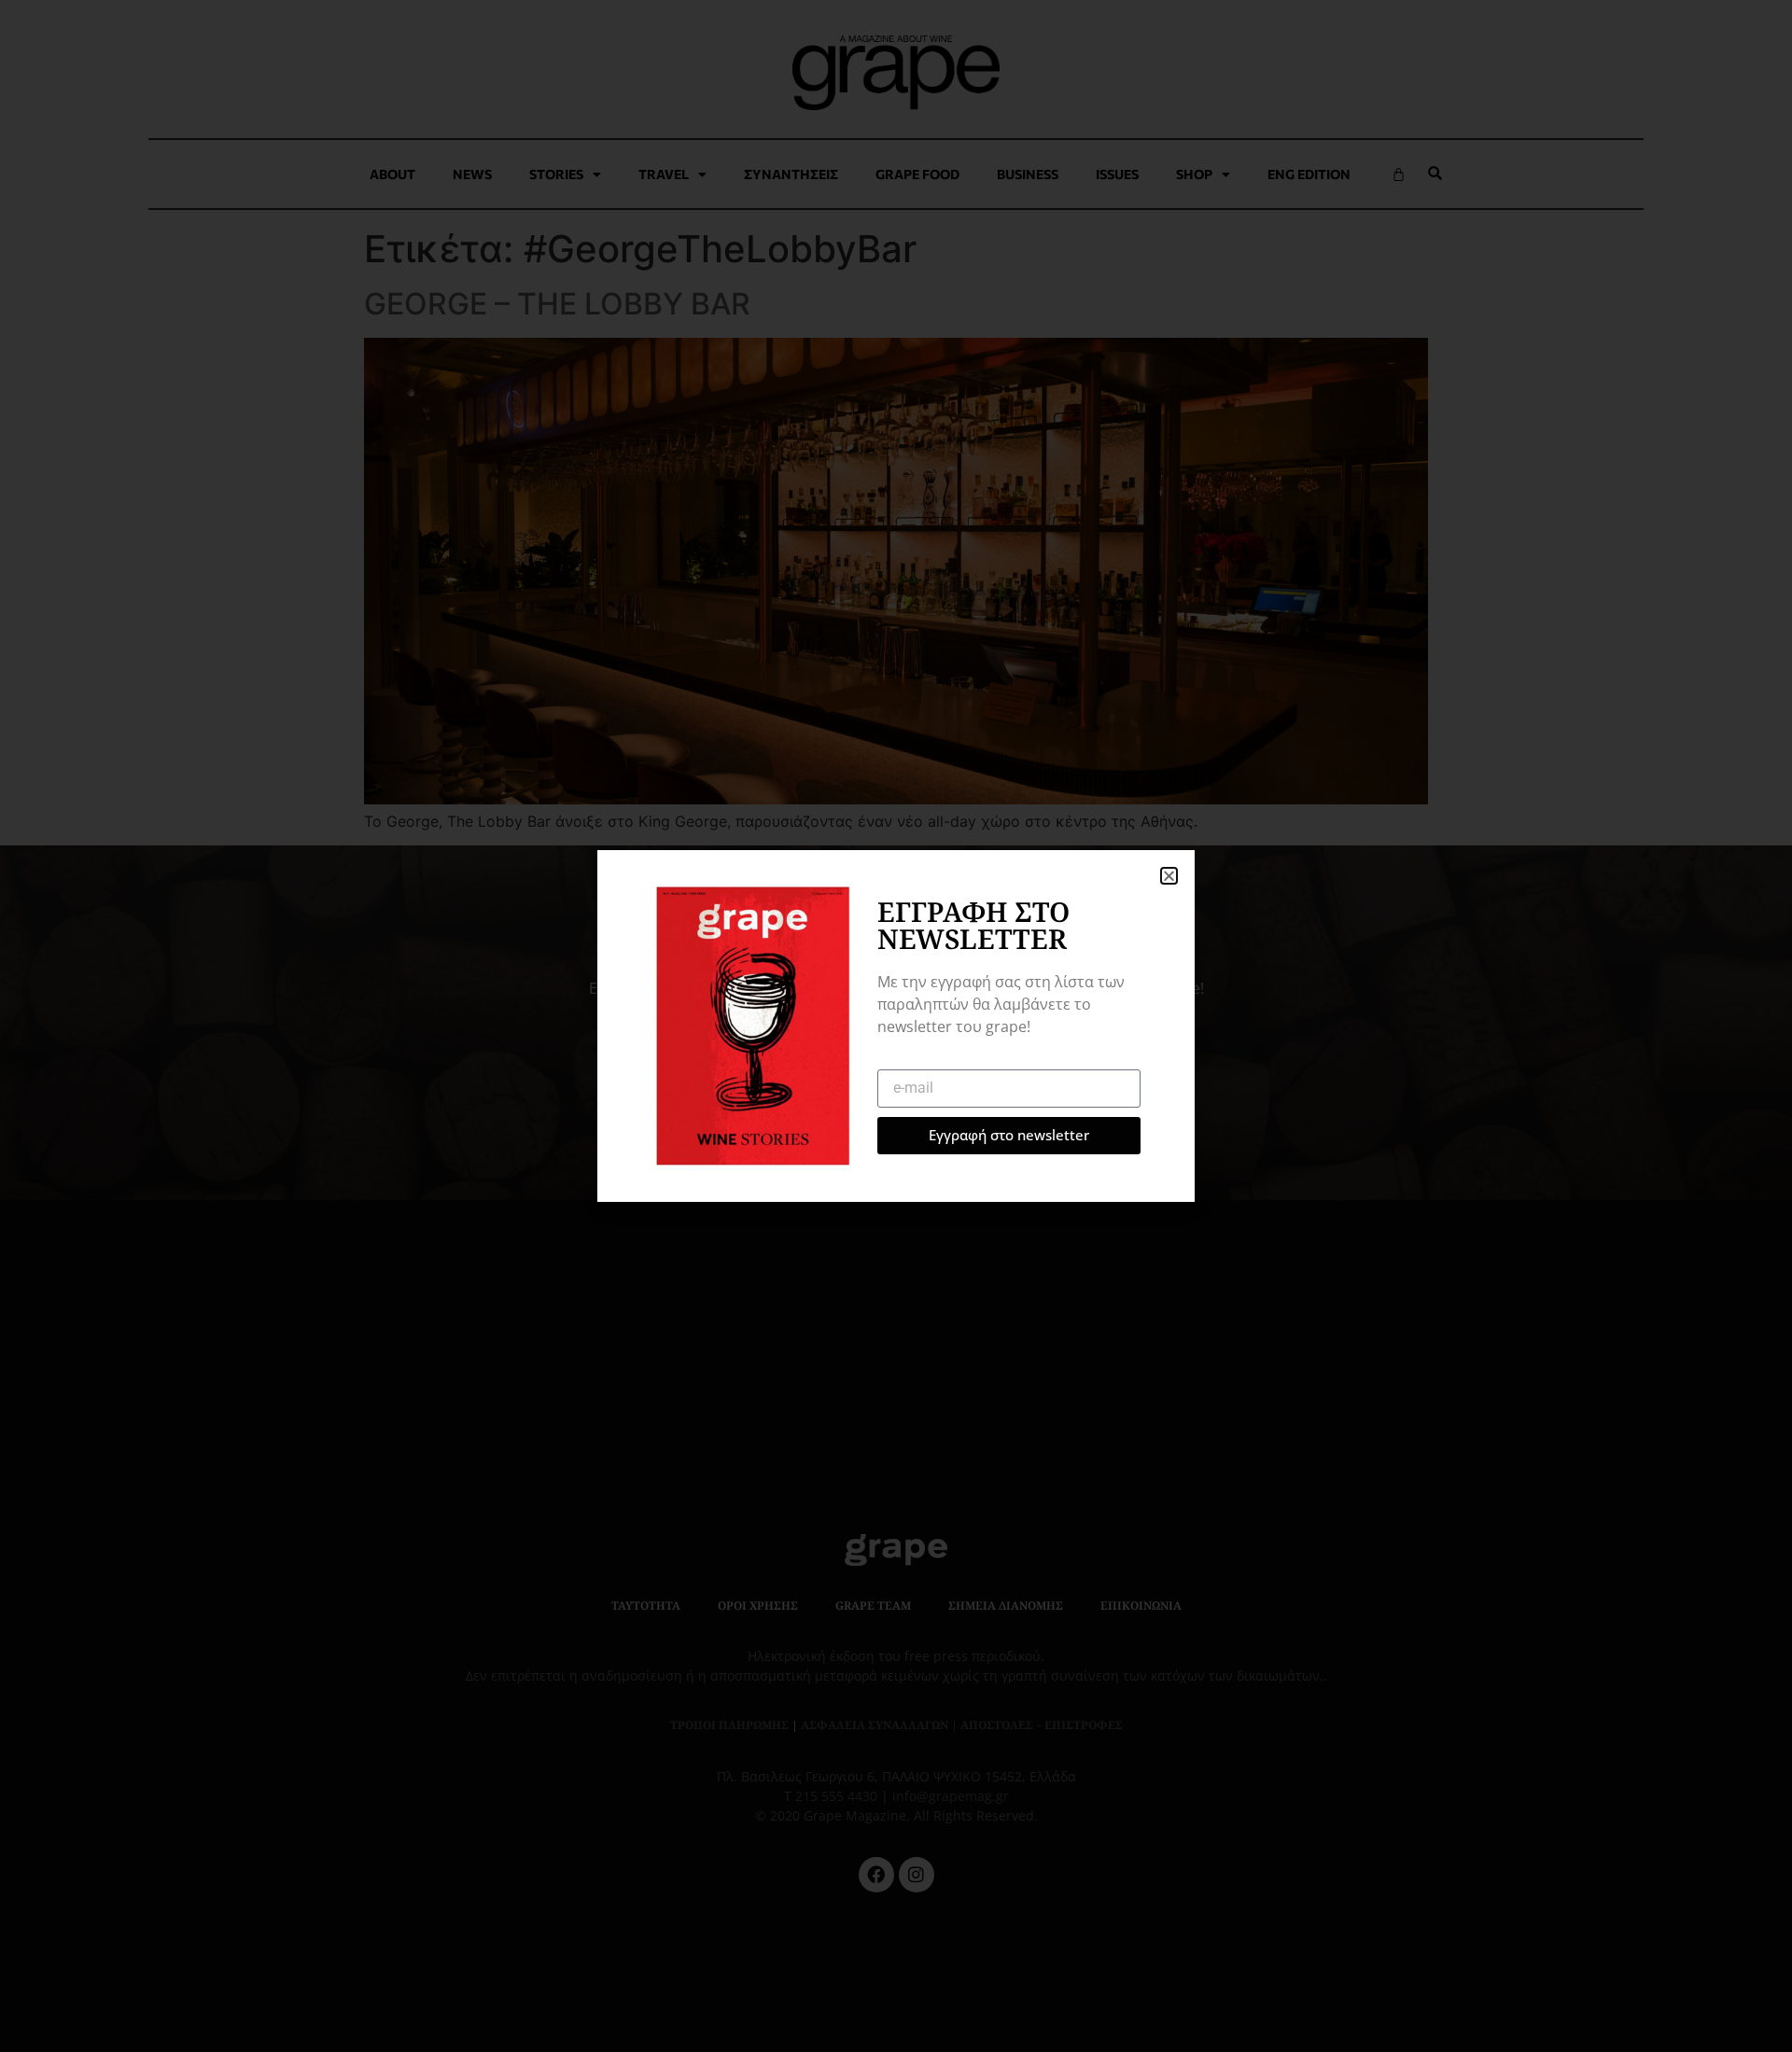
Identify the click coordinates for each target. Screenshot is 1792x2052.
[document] (896, 1026)
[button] (1169, 876)
